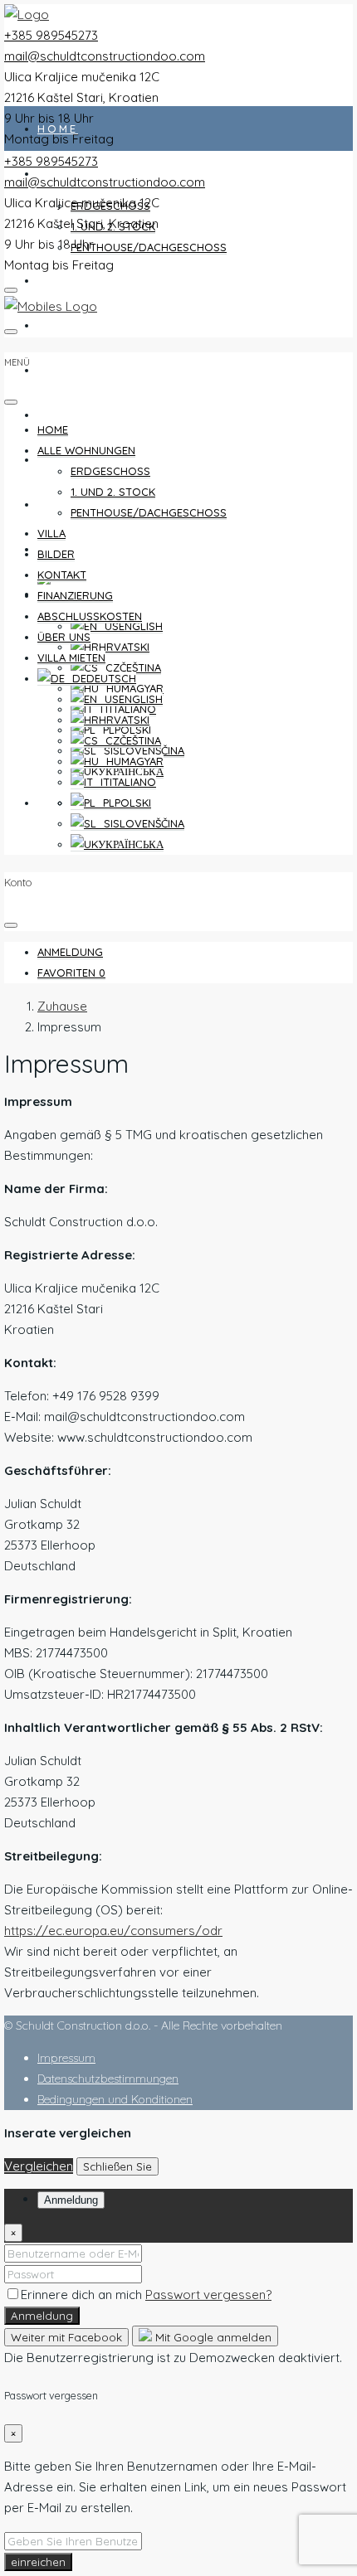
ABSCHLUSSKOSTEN (108, 459)
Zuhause (62, 1006)
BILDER (64, 325)
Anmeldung (42, 2316)
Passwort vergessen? (208, 2295)
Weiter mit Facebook (66, 2337)
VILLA (58, 280)
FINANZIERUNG (90, 415)
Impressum (66, 2058)
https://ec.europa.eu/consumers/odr (113, 1931)
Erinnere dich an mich (83, 2295)
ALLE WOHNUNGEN (86, 450)
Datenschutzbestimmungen (108, 2079)
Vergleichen (39, 2166)
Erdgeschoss (110, 471)
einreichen (38, 2562)
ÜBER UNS (64, 637)
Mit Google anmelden (212, 2337)
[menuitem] (70, 952)
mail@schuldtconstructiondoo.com (105, 56)
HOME (58, 129)
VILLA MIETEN (86, 549)
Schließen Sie (117, 2166)
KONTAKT (71, 370)
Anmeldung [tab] (71, 2200)
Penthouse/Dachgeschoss (149, 247)
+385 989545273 (51, 35)
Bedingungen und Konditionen (115, 2099)
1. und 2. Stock (113, 492)
